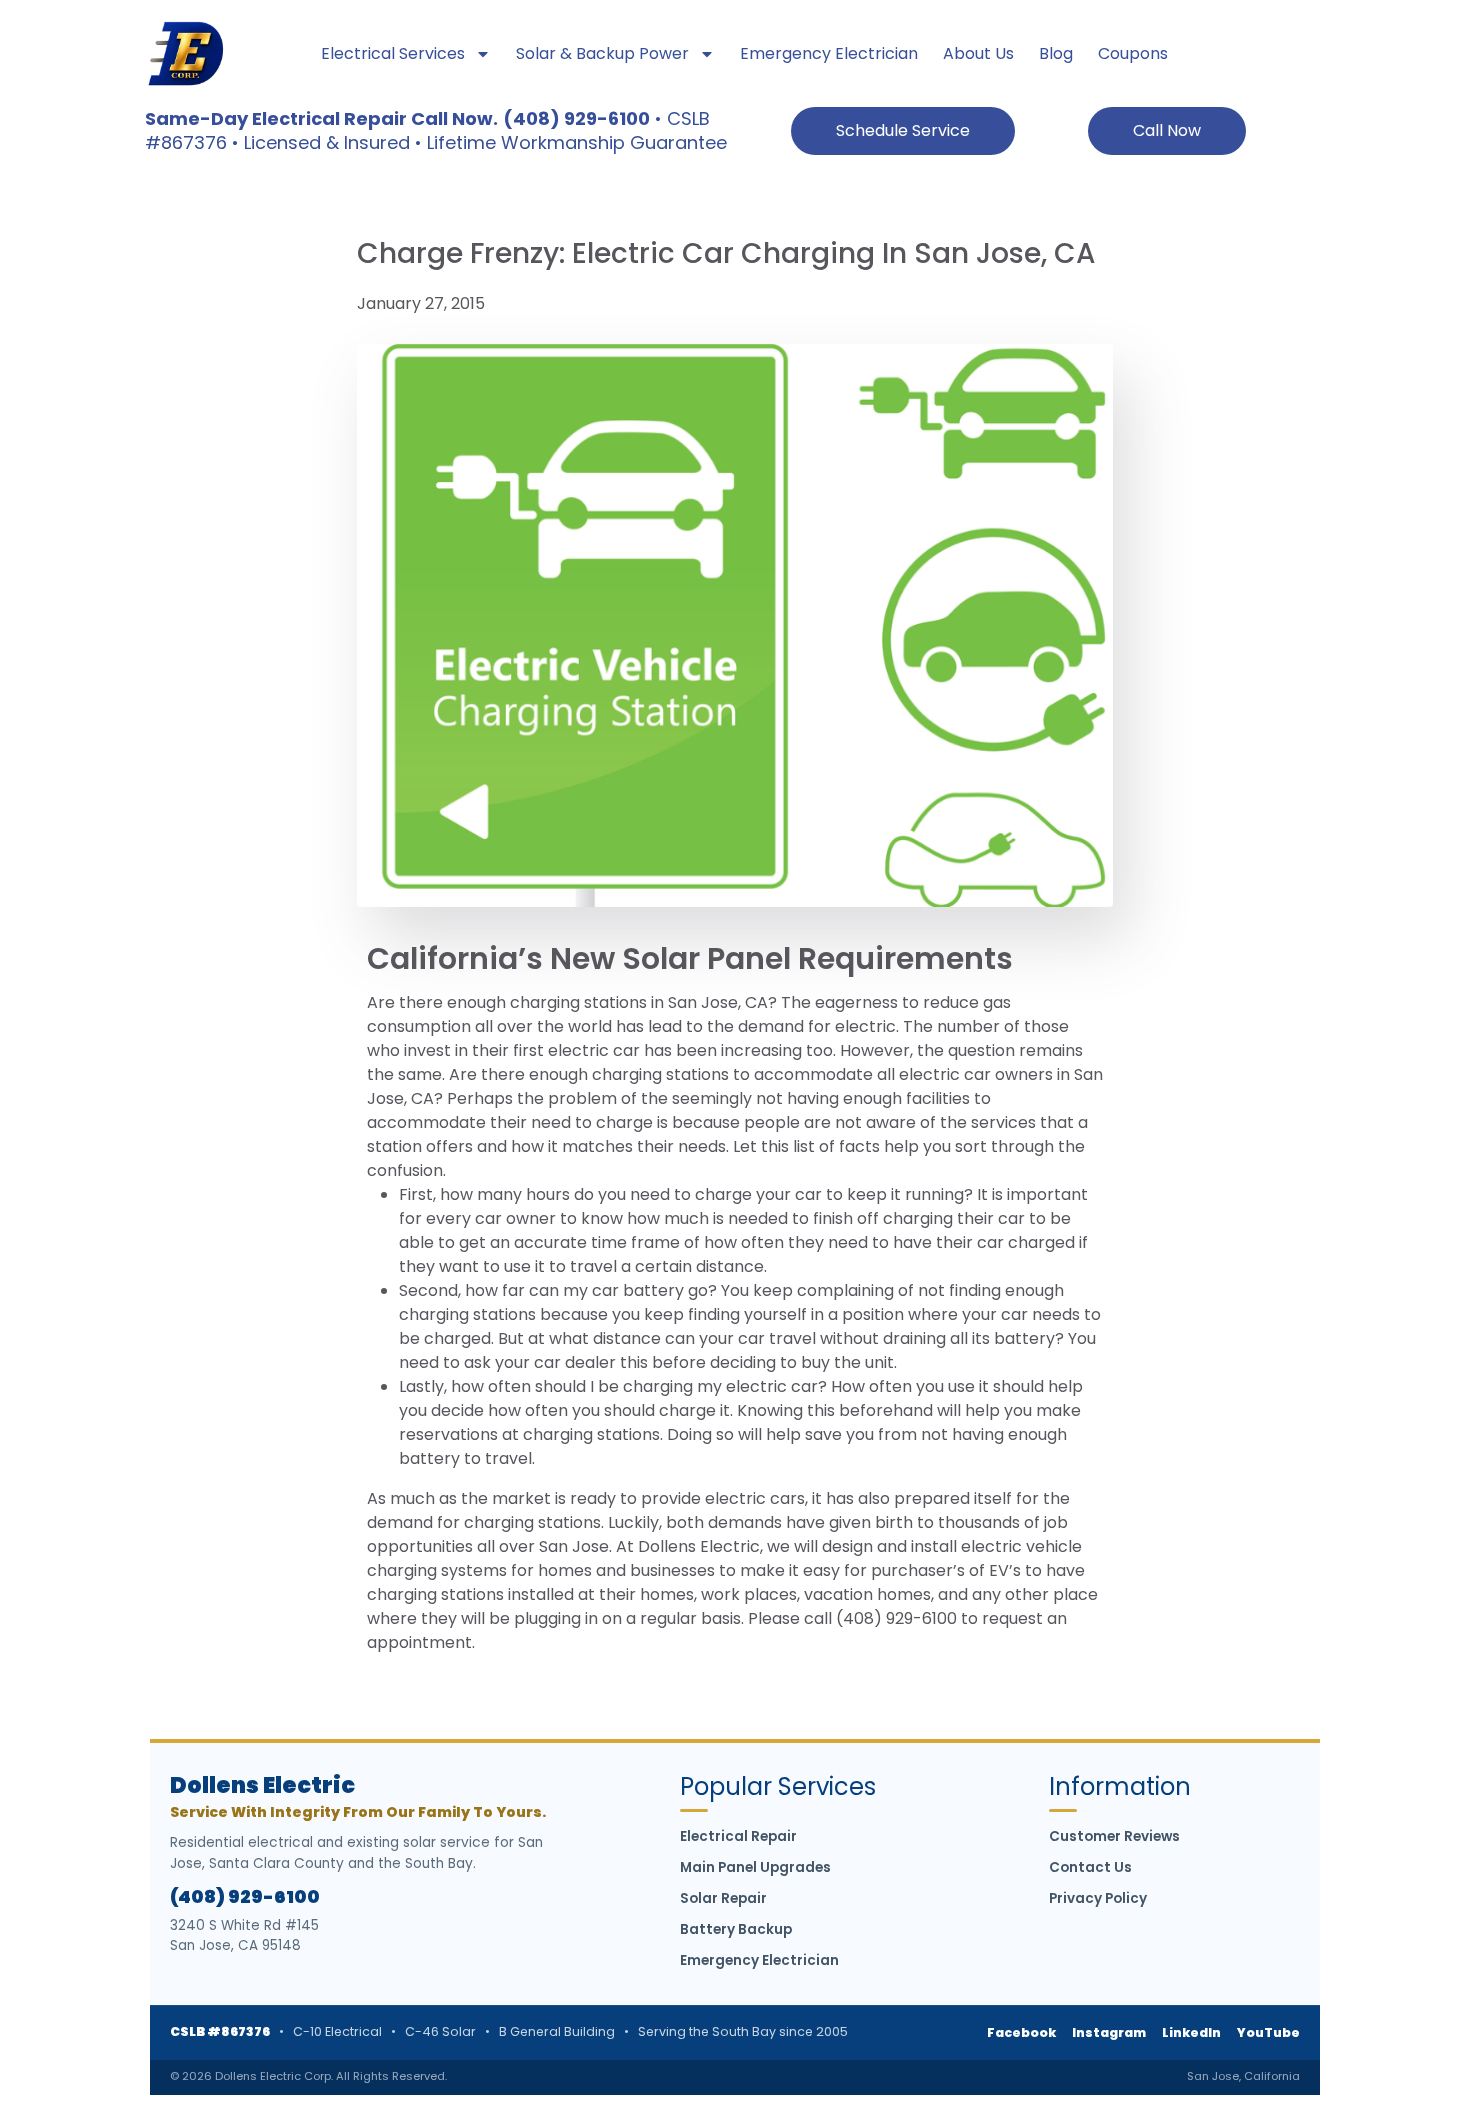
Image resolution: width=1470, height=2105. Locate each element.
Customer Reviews (1114, 1836)
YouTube (1268, 2032)
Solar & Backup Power (602, 53)
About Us (978, 53)
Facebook (1021, 2032)
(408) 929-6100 (245, 1897)
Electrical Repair (738, 1836)
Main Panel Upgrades (755, 1867)
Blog (1056, 53)
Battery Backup (736, 1929)
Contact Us (1090, 1867)
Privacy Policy (1098, 1898)
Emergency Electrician (829, 53)
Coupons (1133, 53)
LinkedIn (1191, 2032)
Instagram (1109, 2032)
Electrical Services (393, 53)
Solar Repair (723, 1898)
